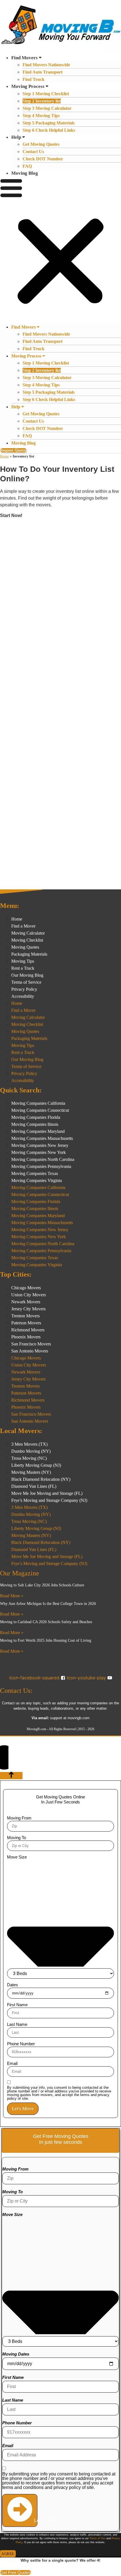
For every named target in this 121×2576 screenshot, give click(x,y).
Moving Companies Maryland (38, 1131)
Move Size (17, 1857)
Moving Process (28, 86)
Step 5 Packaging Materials (49, 123)
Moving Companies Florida (36, 1117)
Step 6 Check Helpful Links (49, 130)
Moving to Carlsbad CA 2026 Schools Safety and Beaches (46, 1622)
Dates (13, 1985)
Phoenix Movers (26, 1337)
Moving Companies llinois (35, 1124)
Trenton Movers (25, 1316)
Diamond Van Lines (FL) (34, 1486)
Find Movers (24, 58)
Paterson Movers (26, 1323)
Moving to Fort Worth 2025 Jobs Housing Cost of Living (46, 1640)
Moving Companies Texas (35, 1173)
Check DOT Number (43, 159)
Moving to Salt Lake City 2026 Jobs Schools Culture (42, 1585)
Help (16, 137)
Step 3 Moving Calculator (47, 108)
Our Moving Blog (27, 975)
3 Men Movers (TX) (29, 1444)
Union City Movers (29, 1295)
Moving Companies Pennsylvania (41, 1166)
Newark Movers (26, 1302)
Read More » (12, 1596)
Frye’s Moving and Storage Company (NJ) (49, 1500)
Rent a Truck (23, 968)
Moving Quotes (25, 947)
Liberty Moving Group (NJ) (36, 1465)
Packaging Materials (29, 954)
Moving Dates (16, 2354)
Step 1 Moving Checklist (46, 94)
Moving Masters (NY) (31, 1472)
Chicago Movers (26, 1288)
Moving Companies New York (39, 1152)
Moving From (19, 1818)
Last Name (17, 2024)
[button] (60, 250)
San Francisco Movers (31, 1344)
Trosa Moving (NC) (29, 1458)
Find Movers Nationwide (46, 65)
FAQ (27, 166)
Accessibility (23, 996)
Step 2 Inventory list (42, 101)
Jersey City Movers (28, 1309)
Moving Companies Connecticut (40, 1110)
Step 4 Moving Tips (41, 116)
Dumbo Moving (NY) (31, 1451)
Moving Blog (25, 173)
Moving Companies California (38, 1103)
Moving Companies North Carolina (43, 1159)
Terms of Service (26, 982)
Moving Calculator (28, 933)
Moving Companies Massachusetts (42, 1138)
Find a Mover (23, 926)
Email (12, 2063)
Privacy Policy (24, 989)
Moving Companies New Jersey (40, 1145)
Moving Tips (23, 961)
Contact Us (33, 152)
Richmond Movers (28, 1330)
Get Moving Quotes (41, 144)
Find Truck (33, 79)
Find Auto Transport (42, 72)
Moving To (16, 1838)
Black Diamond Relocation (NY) (41, 1479)
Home (5, 456)
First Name (17, 2005)
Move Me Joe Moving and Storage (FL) (47, 1493)
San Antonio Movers (30, 1351)
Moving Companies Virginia (37, 1180)
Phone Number (21, 2044)
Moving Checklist (27, 940)
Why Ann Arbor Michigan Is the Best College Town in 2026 (48, 1604)
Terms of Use (98, 2538)
